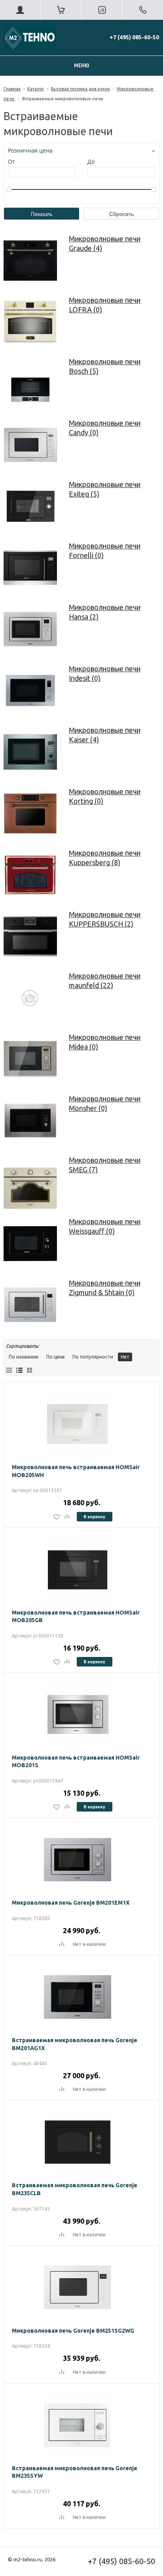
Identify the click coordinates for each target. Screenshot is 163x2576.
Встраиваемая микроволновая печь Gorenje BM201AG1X (75, 2044)
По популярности (93, 1357)
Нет (125, 1357)
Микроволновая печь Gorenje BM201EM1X (71, 1903)
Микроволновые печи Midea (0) (105, 1042)
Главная (12, 89)
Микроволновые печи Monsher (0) (105, 1103)
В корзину (94, 1516)
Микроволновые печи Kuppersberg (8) (105, 858)
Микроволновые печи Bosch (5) (105, 366)
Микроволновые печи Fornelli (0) (105, 550)
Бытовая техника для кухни (81, 89)
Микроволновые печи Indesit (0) (105, 673)
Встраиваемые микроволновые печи (63, 99)
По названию (24, 1357)
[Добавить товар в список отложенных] (57, 1517)
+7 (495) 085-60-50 (134, 37)
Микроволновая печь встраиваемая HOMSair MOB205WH (76, 1471)
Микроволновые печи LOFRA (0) (105, 305)
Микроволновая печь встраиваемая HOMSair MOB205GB (76, 1617)
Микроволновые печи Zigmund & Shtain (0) (105, 1288)
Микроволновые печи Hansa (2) (105, 612)
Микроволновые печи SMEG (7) (105, 1165)
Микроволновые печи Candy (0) (105, 428)
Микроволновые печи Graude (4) (105, 243)
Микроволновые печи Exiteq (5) (105, 489)
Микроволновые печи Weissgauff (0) (105, 1226)
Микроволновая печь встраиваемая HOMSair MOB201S (76, 1762)
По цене (56, 1357)
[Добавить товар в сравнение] (67, 1517)
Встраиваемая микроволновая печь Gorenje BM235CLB (75, 2189)
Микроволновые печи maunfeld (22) (105, 980)
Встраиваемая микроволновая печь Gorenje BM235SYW (75, 2472)
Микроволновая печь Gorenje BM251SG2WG (73, 2331)
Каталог (36, 89)
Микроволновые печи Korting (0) (105, 796)
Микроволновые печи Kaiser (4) (105, 735)
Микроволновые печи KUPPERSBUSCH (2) (105, 919)
